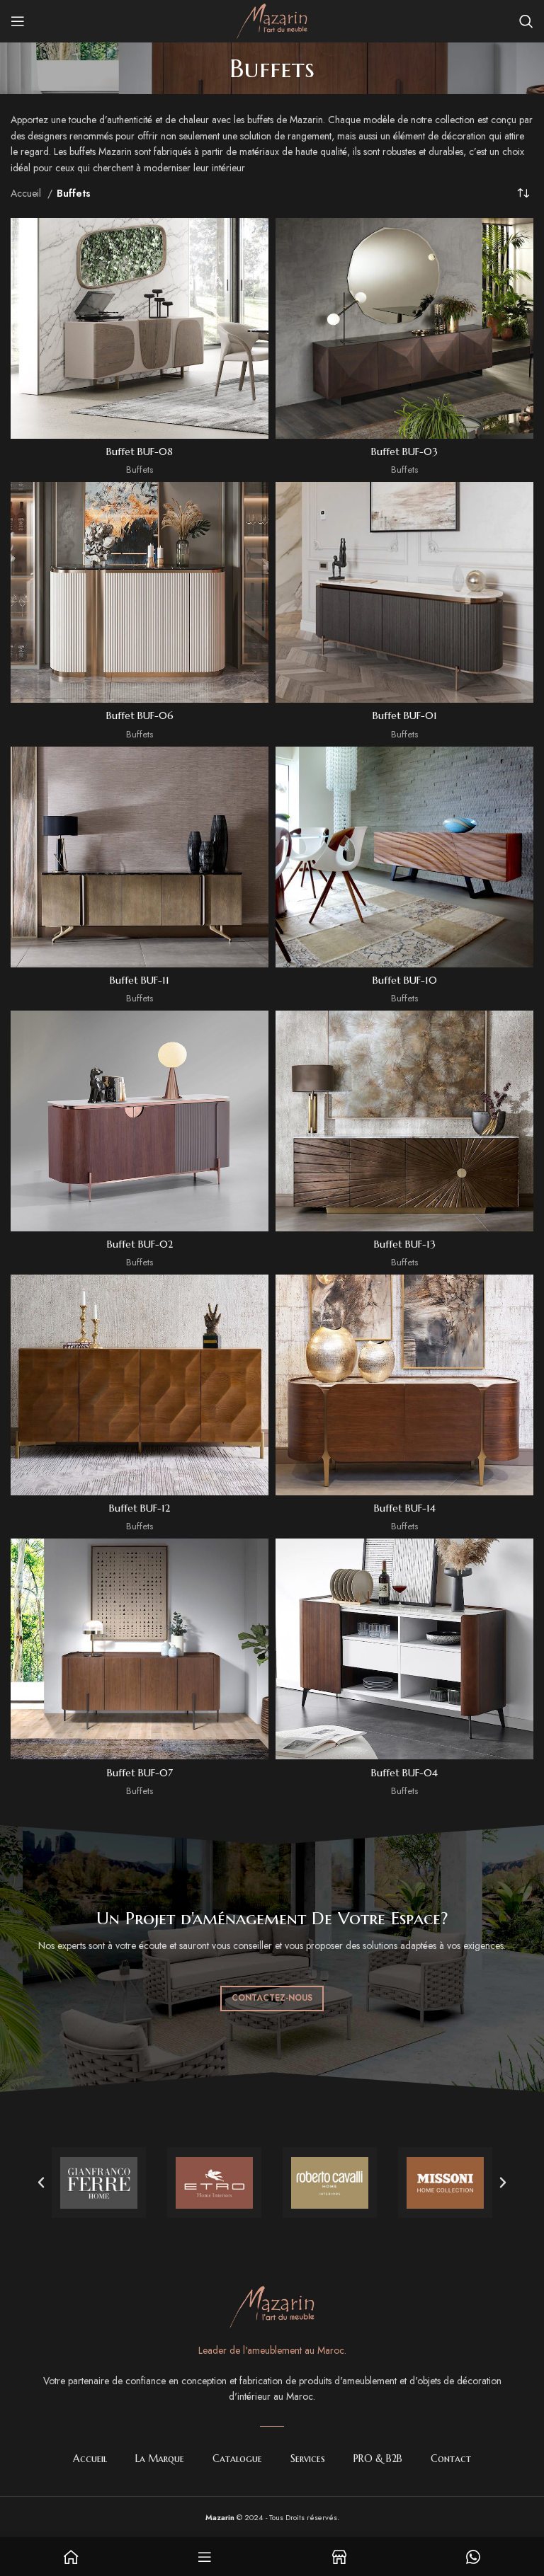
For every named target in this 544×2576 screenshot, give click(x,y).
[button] (41, 2183)
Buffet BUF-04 (404, 1773)
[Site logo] (272, 20)
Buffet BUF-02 (140, 1244)
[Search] (526, 21)
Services (308, 2459)
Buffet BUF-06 (140, 715)
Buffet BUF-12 (140, 1508)
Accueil (27, 193)
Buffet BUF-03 (404, 452)
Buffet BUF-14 (405, 1508)
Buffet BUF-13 (405, 1244)
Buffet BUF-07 (140, 1773)
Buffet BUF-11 (140, 980)
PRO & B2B (378, 2459)
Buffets (140, 470)
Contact (451, 2459)
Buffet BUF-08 (140, 452)
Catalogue (237, 2459)
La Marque (160, 2459)
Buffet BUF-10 (405, 980)
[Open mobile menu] (18, 21)
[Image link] (272, 2306)
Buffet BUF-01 (405, 715)
